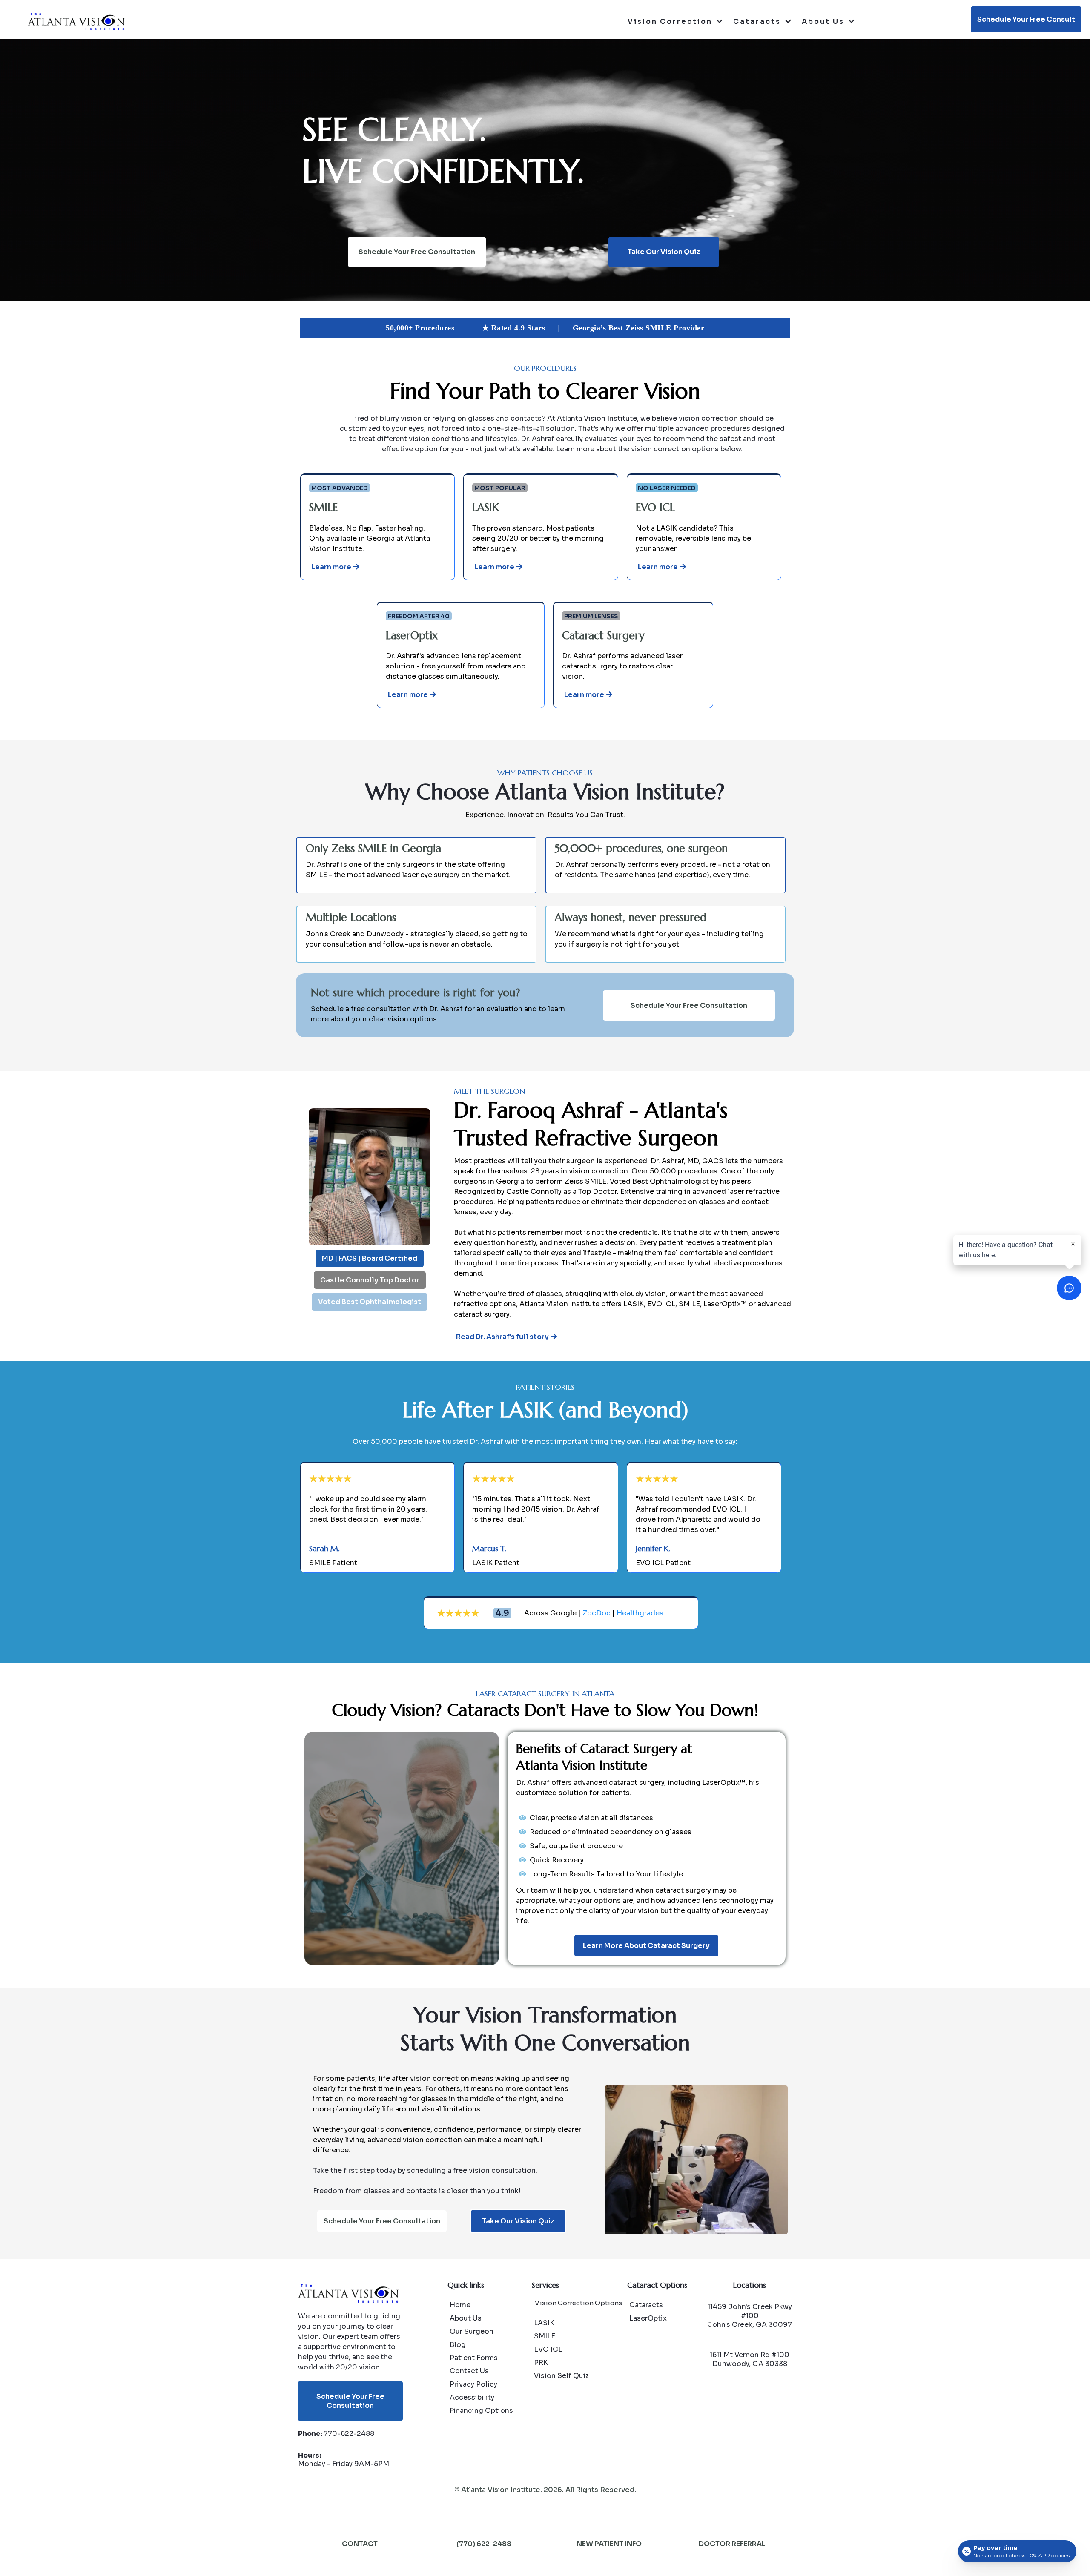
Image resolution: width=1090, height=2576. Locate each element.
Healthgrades (640, 1613)
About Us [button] (824, 22)
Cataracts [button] (758, 22)
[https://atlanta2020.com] (76, 22)
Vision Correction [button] (671, 22)
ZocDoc (597, 1613)
